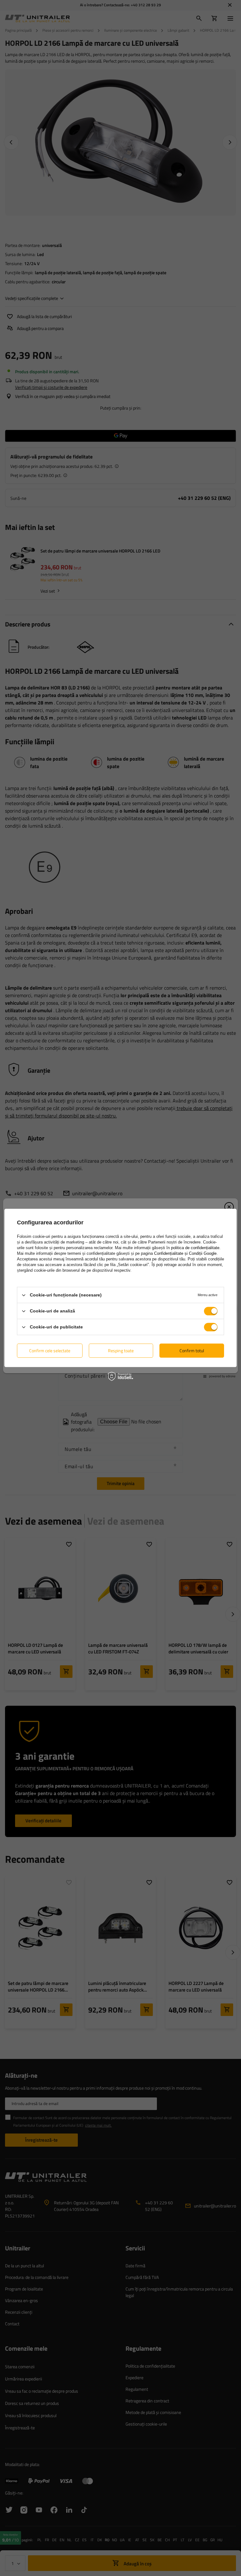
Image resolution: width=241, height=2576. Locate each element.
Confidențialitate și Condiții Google (185, 1253)
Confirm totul (192, 1351)
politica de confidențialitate (195, 1248)
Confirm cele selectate (50, 1351)
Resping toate (121, 1351)
